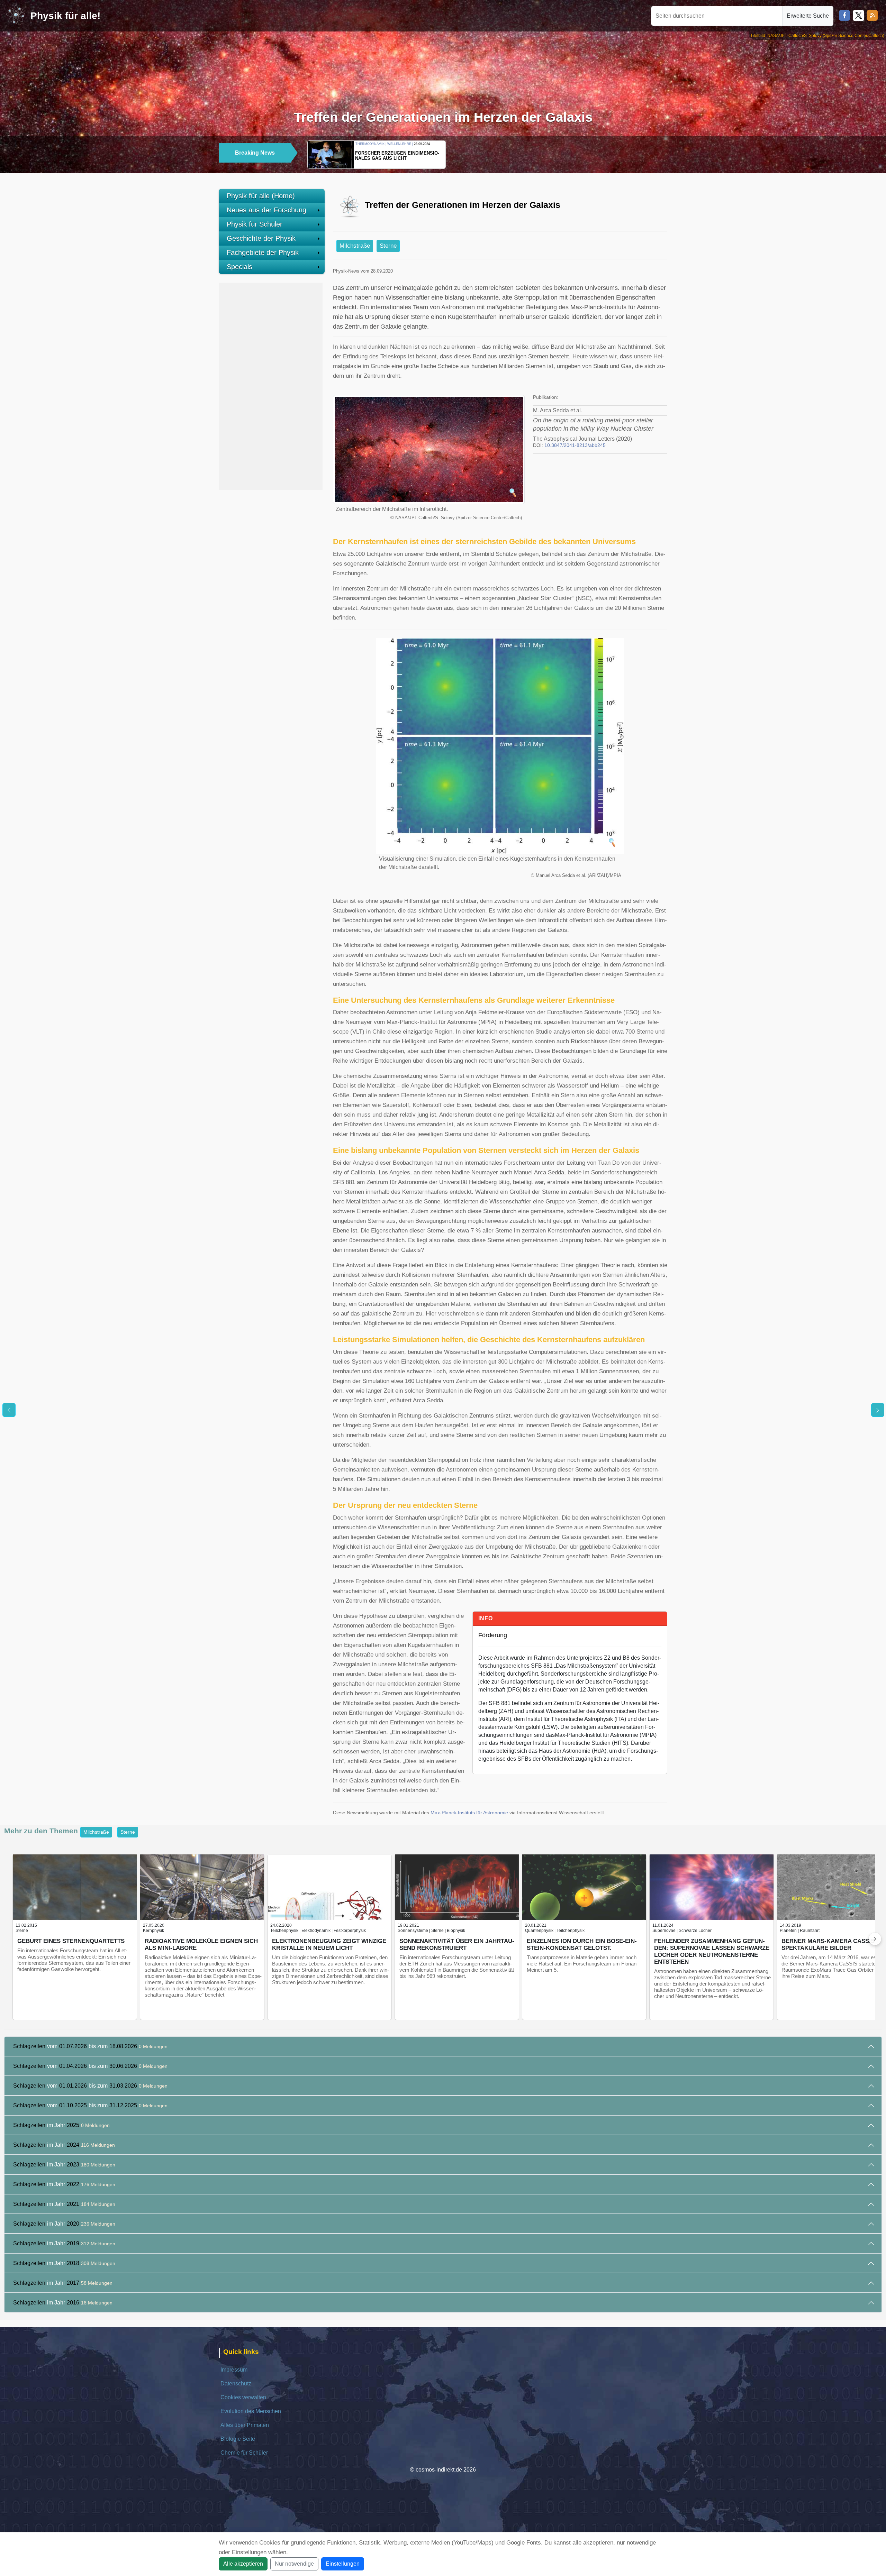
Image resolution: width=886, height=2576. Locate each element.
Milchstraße (355, 246)
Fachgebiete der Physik (263, 253)
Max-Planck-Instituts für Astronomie (469, 1813)
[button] (649, 154)
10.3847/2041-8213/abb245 (575, 445)
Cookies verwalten (243, 2397)
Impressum (234, 2370)
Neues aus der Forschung (266, 210)
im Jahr (61, 2125)
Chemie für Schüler (244, 2453)
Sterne (388, 246)
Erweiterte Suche (808, 16)
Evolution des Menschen (251, 2411)
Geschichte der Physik (261, 238)
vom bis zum (90, 2046)
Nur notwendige (294, 2564)
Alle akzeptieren (243, 2564)
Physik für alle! (65, 16)
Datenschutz (236, 2384)
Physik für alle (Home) (261, 196)
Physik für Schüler (255, 224)
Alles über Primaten (245, 2425)
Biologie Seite (238, 2439)
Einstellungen (343, 2564)
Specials (239, 267)
